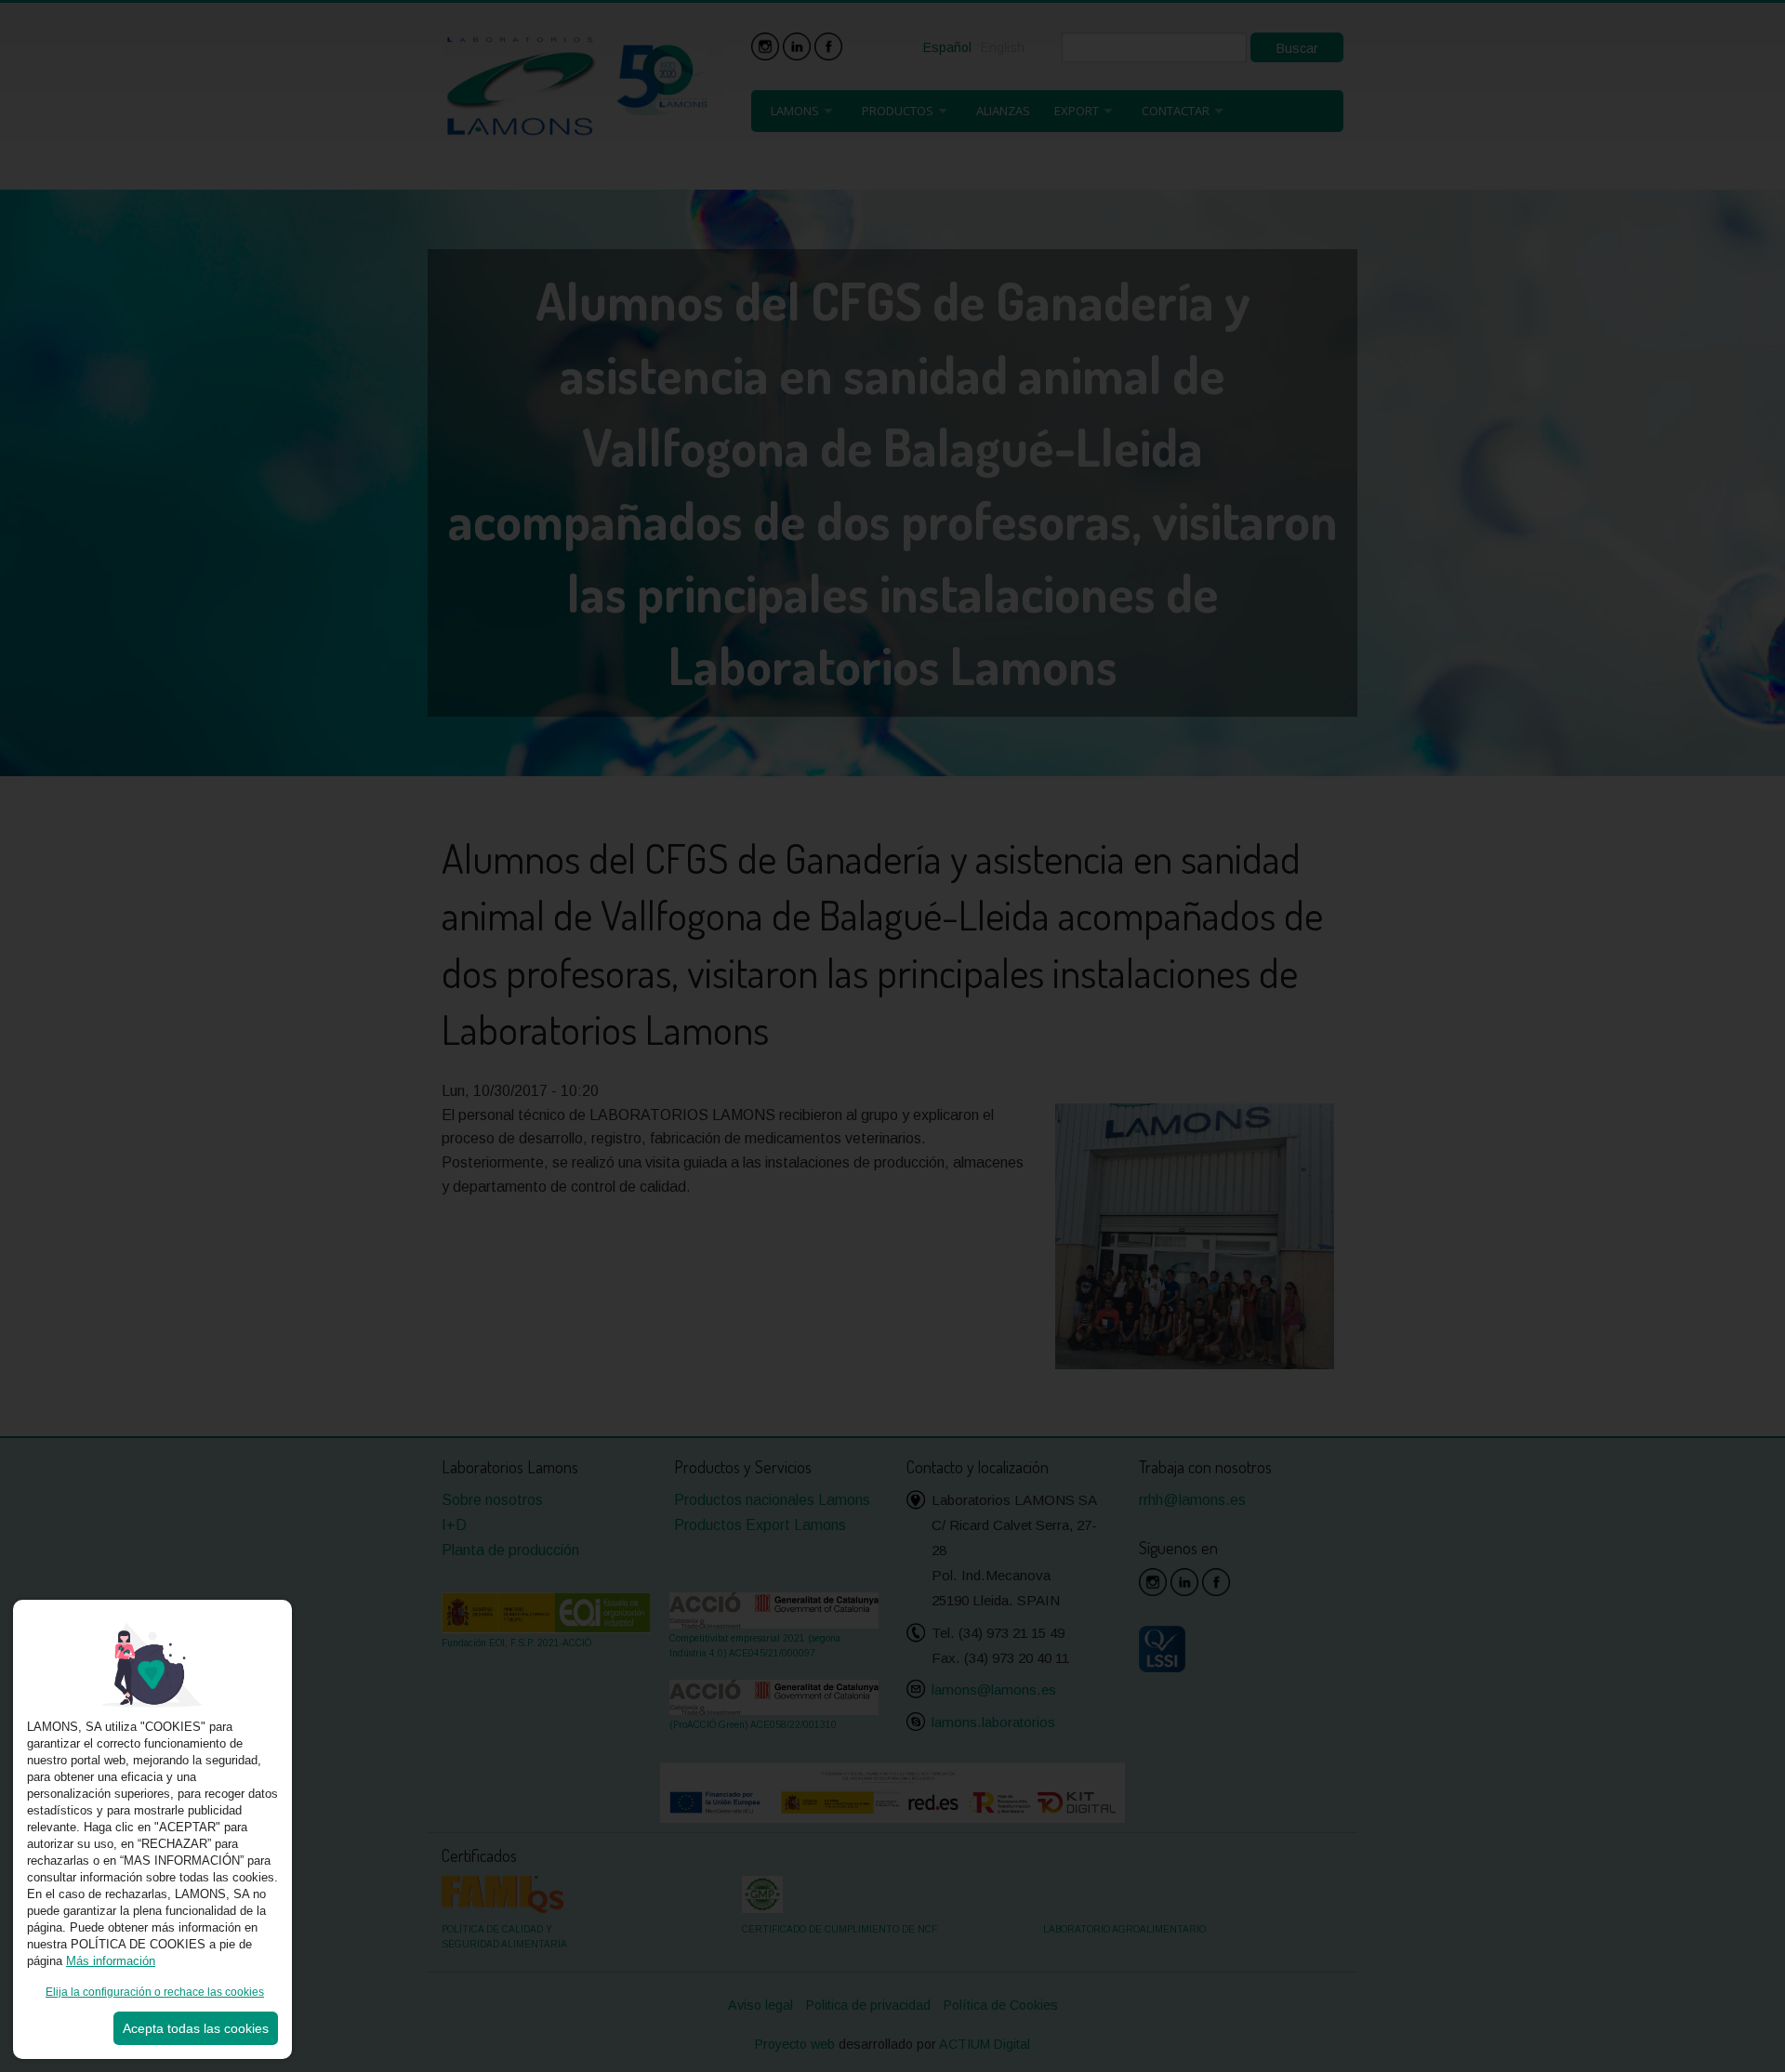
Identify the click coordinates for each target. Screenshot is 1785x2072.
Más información (111, 1961)
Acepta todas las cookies (196, 2028)
